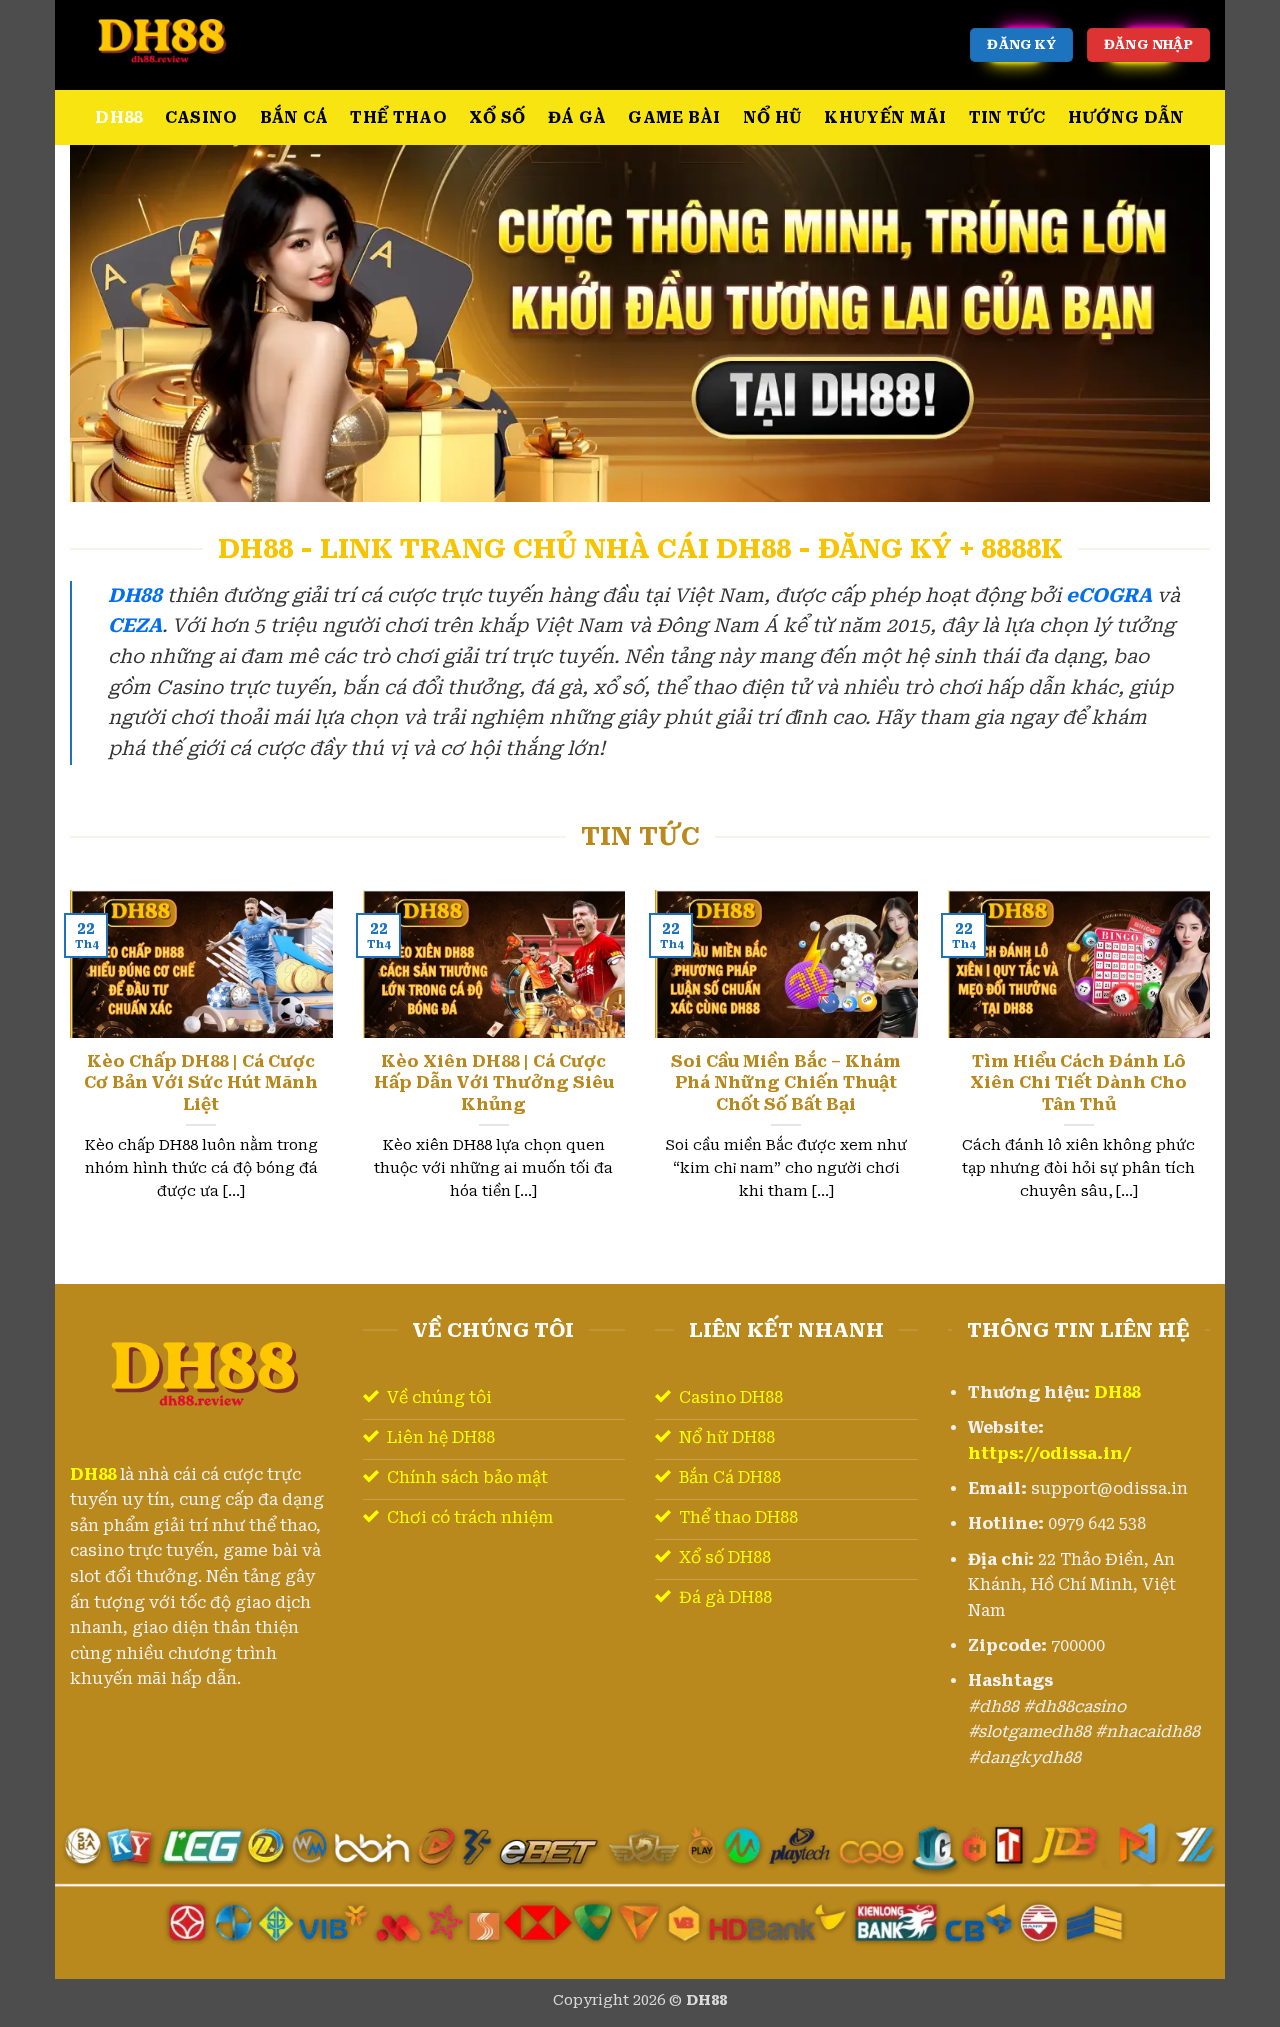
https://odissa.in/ (1050, 1453)
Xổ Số (497, 117)
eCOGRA (1109, 595)
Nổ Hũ (773, 117)
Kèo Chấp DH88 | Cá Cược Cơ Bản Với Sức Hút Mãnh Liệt (201, 1083)
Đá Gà (577, 117)
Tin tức (1007, 117)
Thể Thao (398, 117)
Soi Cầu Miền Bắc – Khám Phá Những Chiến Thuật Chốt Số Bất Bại (786, 1083)
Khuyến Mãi (885, 117)
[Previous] (66, 1070)
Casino (201, 117)
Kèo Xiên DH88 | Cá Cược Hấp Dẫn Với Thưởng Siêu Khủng (494, 1083)
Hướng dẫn (1126, 117)
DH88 (118, 117)
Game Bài (674, 117)
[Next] (1214, 1070)
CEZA (135, 625)
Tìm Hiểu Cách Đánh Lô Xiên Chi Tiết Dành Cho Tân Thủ (1078, 1083)
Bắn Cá (294, 117)
